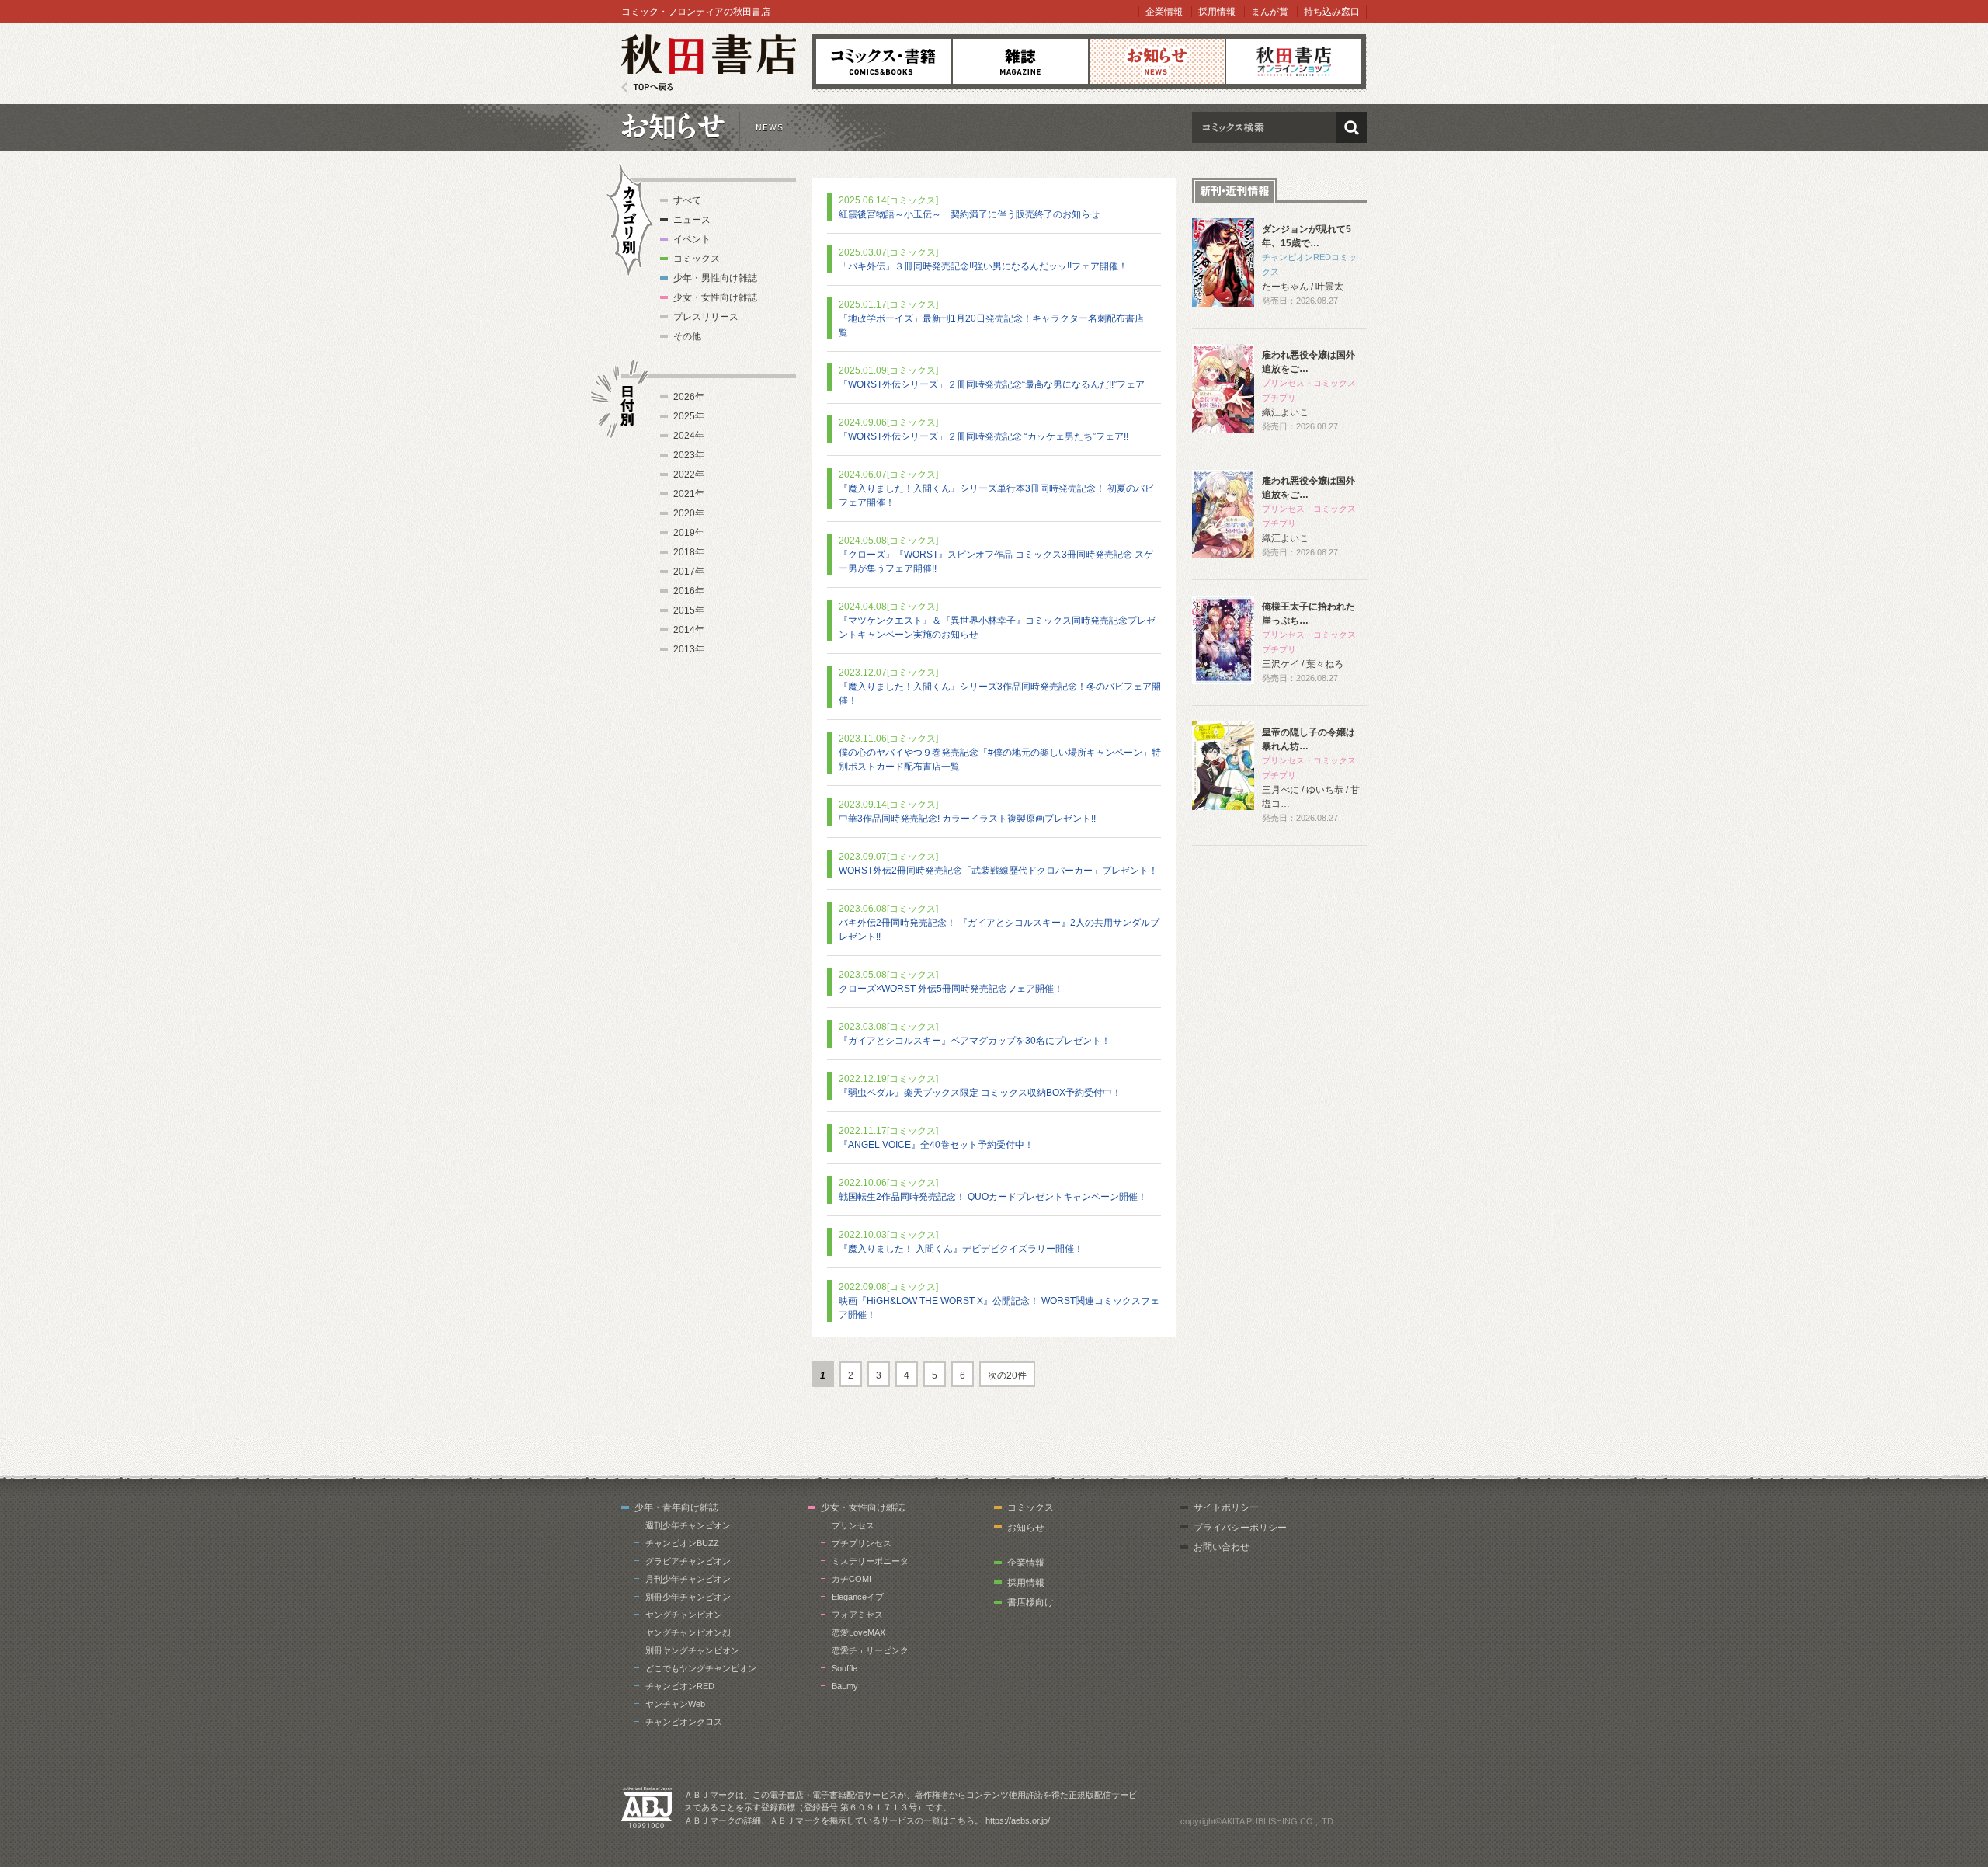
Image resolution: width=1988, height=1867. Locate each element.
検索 (1351, 127)
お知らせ (1157, 61)
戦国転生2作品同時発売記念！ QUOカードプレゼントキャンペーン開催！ (993, 1197)
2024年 (689, 436)
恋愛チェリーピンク (870, 1650)
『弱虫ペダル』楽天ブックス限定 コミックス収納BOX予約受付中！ (980, 1093)
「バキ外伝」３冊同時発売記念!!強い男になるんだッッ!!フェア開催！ (983, 266)
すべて (687, 200)
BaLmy (845, 1686)
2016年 (689, 591)
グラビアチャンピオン (688, 1561)
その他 (687, 336)
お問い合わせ (1222, 1547)
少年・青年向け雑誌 (676, 1507)
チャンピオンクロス (684, 1722)
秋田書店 (709, 63)
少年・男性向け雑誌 (715, 278)
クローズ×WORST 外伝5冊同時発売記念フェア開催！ (951, 989)
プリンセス (853, 1525)
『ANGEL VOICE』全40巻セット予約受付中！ (936, 1145)
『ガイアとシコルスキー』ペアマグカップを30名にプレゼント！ (975, 1041)
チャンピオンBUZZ (682, 1543)
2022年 (689, 475)
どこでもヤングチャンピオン (701, 1668)
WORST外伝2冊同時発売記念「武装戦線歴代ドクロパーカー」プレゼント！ (998, 871)
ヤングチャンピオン (684, 1615)
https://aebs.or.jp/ (1018, 1820)
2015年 (689, 610)
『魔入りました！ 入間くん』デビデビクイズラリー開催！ (961, 1249)
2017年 (689, 572)
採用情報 (1217, 12)
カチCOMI (852, 1579)
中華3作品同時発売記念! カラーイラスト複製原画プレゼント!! (967, 819)
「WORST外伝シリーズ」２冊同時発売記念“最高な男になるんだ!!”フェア (992, 384)
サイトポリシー (1226, 1507)
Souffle (845, 1668)
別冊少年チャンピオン (688, 1597)
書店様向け (1030, 1602)
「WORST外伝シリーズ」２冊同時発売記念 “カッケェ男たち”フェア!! (984, 436)
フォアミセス (857, 1615)
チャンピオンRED (680, 1686)
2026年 (689, 397)
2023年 (689, 455)
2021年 (689, 494)
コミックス (884, 61)
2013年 (689, 649)
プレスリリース (706, 317)
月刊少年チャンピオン (688, 1579)
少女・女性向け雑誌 (715, 297)
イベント (692, 239)
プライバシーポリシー (1240, 1528)
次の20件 (1007, 1375)
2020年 (689, 513)
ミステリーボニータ (870, 1561)
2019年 (689, 533)
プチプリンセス (862, 1543)
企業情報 (1164, 12)
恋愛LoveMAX (858, 1632)
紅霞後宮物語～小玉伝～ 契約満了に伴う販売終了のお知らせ (969, 214)
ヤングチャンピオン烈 (688, 1632)
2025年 (689, 416)
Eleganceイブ (858, 1597)
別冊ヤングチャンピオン (692, 1650)
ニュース (692, 220)
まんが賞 (1270, 12)
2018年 (689, 552)
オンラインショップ (1294, 61)
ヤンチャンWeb (675, 1704)
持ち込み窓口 (1332, 12)
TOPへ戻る (647, 87)
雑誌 (1020, 61)
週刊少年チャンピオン (688, 1525)
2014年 (689, 630)
